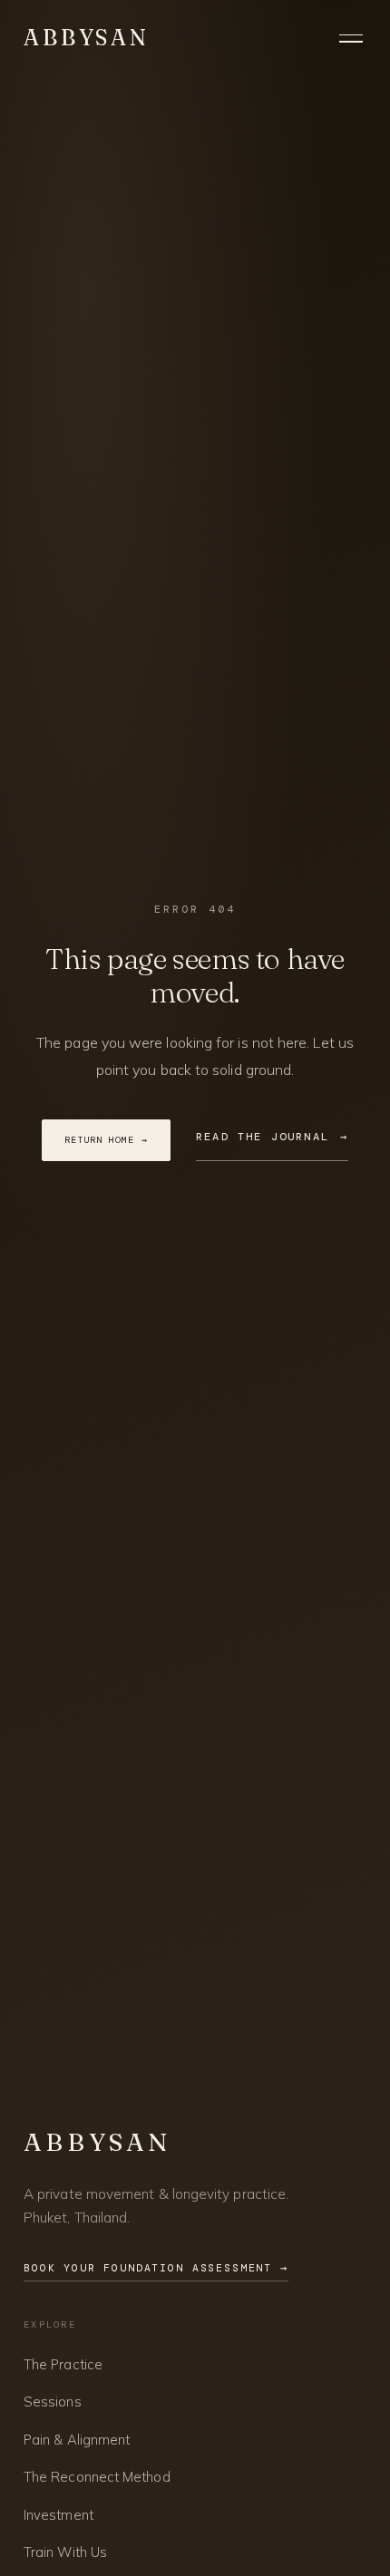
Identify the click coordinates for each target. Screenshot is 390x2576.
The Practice (63, 2364)
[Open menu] (353, 38)
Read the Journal (272, 1137)
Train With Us (65, 2552)
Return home (106, 1140)
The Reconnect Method (97, 2477)
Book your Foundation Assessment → (156, 2268)
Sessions (53, 2402)
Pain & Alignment (77, 2440)
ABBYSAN (87, 38)
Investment (58, 2515)
